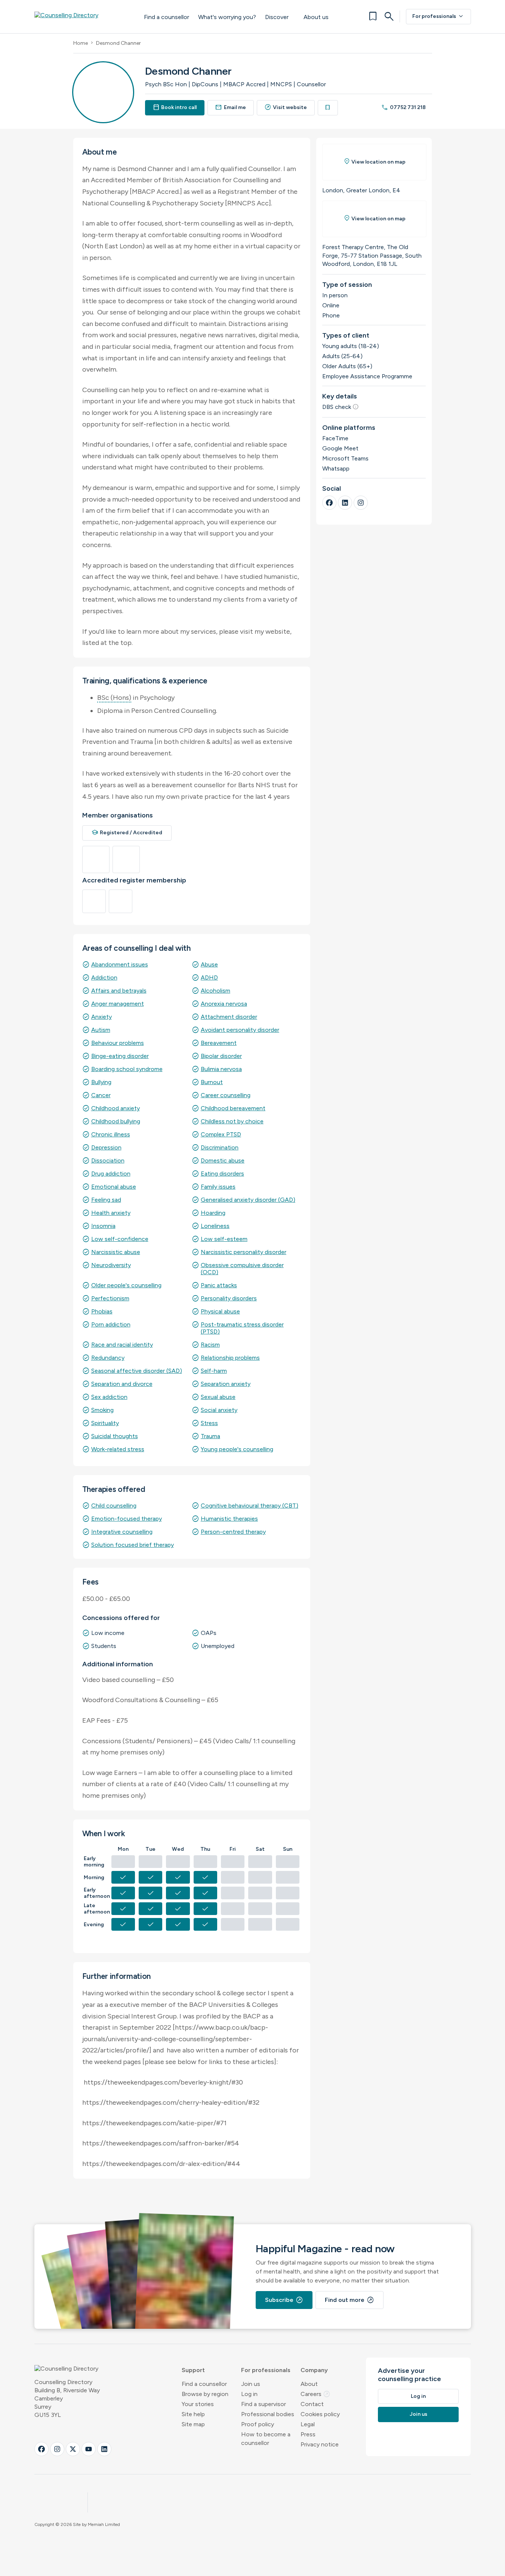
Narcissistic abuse (116, 1252)
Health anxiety (111, 1213)
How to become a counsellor (266, 2439)
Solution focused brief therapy (133, 1545)
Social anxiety (219, 1410)
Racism (210, 1345)
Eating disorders (222, 1174)
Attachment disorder (229, 1017)
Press (308, 2434)
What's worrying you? (227, 17)
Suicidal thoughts (115, 1436)
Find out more (350, 2300)
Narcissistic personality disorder (244, 1252)
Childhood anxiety (116, 1108)
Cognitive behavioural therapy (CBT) (250, 1506)
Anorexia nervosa (224, 1004)
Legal (308, 2424)
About (309, 2384)
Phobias (102, 1311)
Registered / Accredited (127, 833)
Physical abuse (220, 1311)
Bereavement (219, 1043)
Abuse (209, 964)
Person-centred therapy (233, 1532)
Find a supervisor (264, 2404)
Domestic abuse (223, 1160)
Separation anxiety (226, 1384)
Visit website (286, 107)
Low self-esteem (224, 1239)
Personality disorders (229, 1298)
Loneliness (215, 1226)
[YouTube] (89, 2449)
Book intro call (175, 107)
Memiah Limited (104, 2524)
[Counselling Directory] (82, 16)
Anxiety (101, 1017)
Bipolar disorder (221, 1056)
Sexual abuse (218, 1397)
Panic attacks (219, 1285)
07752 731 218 (404, 107)
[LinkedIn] (345, 503)
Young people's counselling (237, 1449)
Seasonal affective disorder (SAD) (137, 1371)
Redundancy (108, 1358)
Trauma (210, 1436)
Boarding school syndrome (127, 1069)
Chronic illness (111, 1134)
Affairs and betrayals (119, 991)
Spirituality (105, 1423)
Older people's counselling (126, 1285)
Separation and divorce (122, 1384)
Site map (193, 2424)
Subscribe (284, 2300)
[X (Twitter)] (73, 2449)
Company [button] (314, 2370)
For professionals (438, 16)
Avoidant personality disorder (240, 1030)
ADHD (209, 977)
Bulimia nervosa (221, 1069)
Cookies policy (320, 2414)
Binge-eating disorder (120, 1056)
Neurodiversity (111, 1265)
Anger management (118, 1004)
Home (81, 43)
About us (316, 17)
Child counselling (114, 1506)
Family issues (218, 1187)
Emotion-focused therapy (127, 1519)
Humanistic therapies (229, 1519)
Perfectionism (110, 1298)
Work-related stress (118, 1449)
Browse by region (205, 2394)
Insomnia (103, 1226)
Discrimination (220, 1147)
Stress (209, 1423)
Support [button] (193, 2370)
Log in (249, 2394)
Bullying (101, 1082)
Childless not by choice (232, 1121)
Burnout (212, 1082)
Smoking (102, 1410)
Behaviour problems (118, 1043)
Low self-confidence (120, 1239)
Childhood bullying (116, 1121)
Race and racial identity (122, 1345)
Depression (106, 1147)
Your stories (198, 2404)
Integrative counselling (122, 1532)
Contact (312, 2404)
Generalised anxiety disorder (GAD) (248, 1200)
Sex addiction (109, 1397)
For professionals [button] (266, 2370)
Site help (193, 2414)
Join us (251, 2384)
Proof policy (258, 2424)
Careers (315, 2394)
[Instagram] (361, 503)
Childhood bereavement (233, 1108)
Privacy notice (320, 2444)
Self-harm (214, 1371)
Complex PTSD (221, 1134)
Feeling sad (106, 1200)
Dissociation (108, 1160)
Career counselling (226, 1095)
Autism (101, 1030)
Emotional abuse (114, 1187)
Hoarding (213, 1213)
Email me (231, 107)
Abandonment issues (120, 964)
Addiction (104, 977)
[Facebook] (329, 503)
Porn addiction (111, 1324)
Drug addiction (111, 1174)
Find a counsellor (167, 17)
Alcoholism (215, 991)
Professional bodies (268, 2414)
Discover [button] (277, 17)
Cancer (101, 1095)
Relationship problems (230, 1358)
